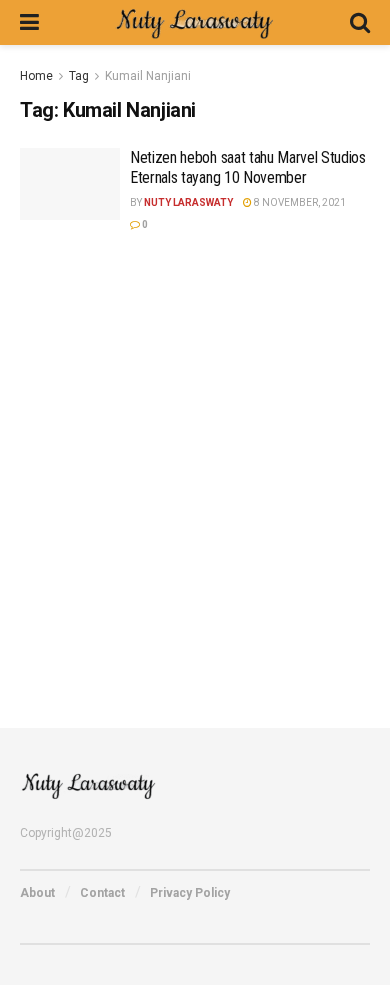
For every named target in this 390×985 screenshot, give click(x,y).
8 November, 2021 (299, 202)
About (37, 893)
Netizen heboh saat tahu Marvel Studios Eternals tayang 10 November (248, 167)
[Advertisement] (195, 467)
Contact (102, 893)
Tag (79, 76)
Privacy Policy (190, 893)
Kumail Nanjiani (148, 76)
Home (36, 76)
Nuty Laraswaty (188, 202)
